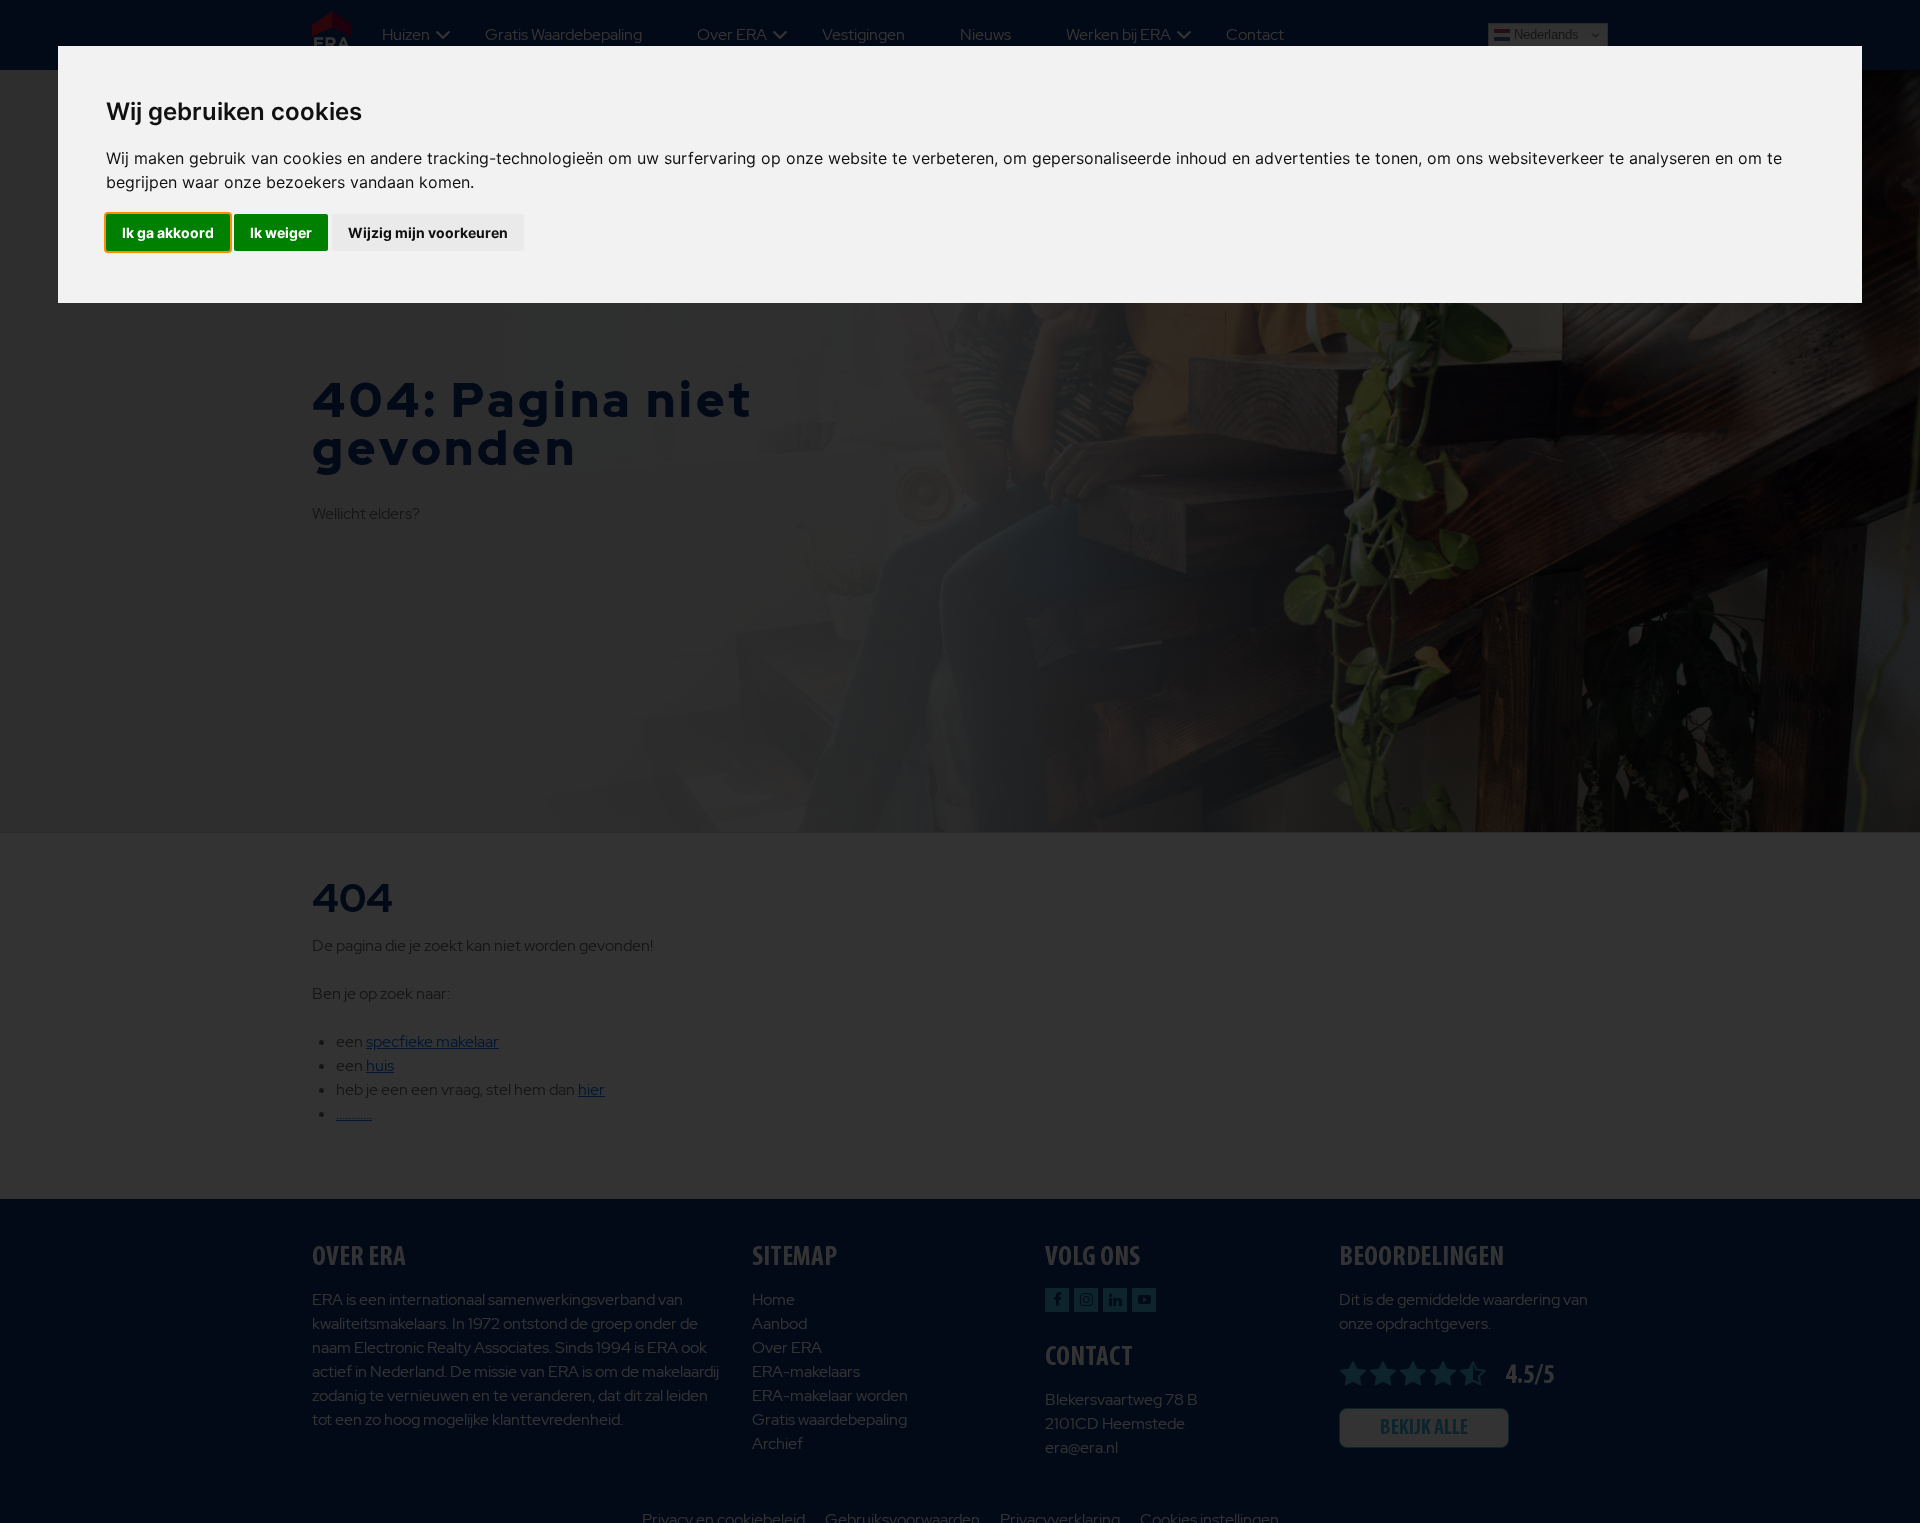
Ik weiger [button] (281, 232)
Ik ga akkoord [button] (168, 232)
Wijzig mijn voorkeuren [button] (428, 232)
